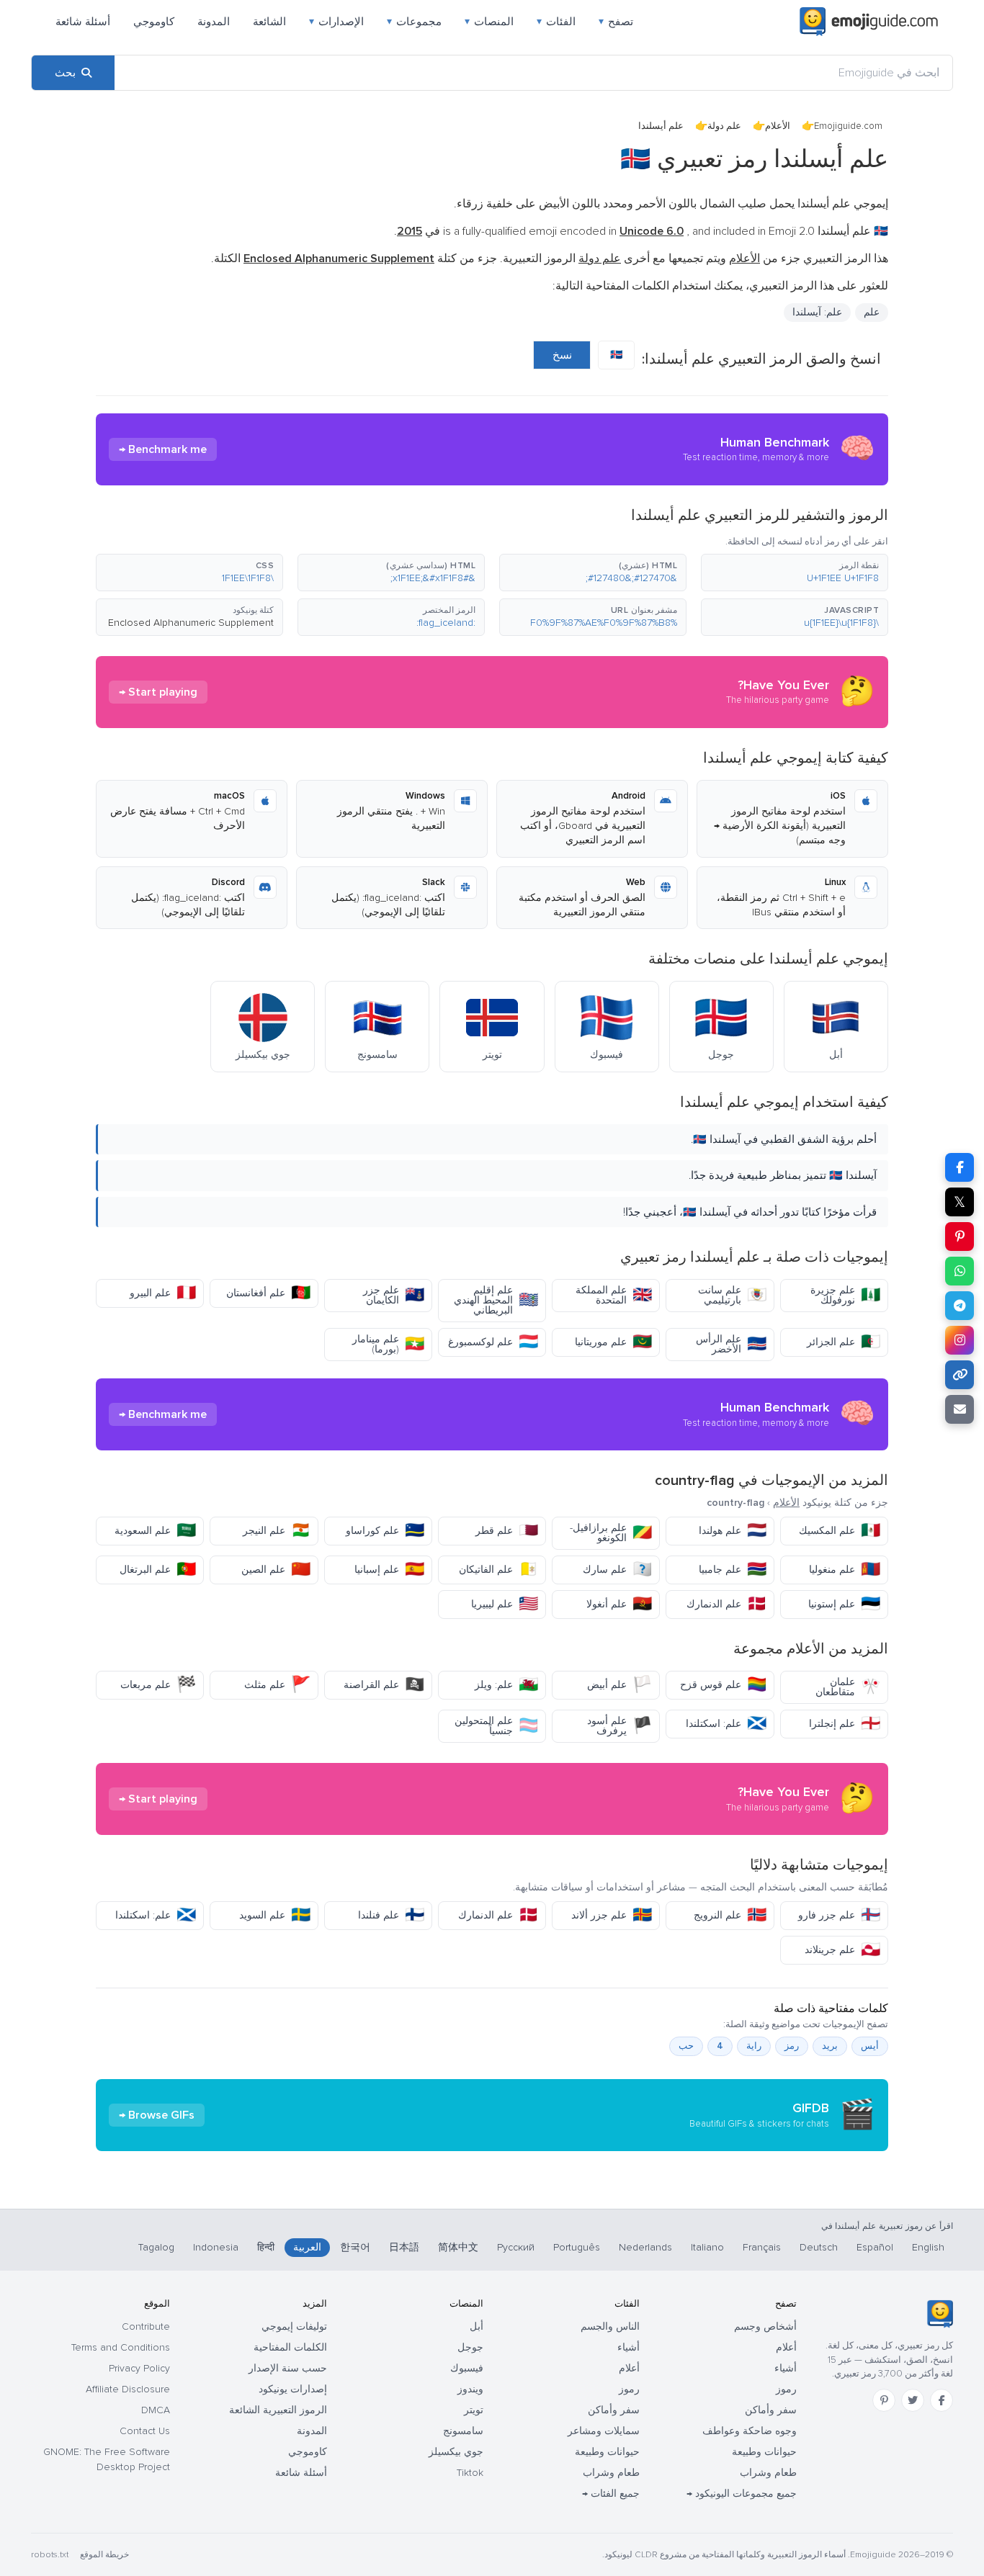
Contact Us (145, 2431)
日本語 (404, 2247)
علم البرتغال (158, 1570)
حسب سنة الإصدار (288, 2368)
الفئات (556, 22)
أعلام (786, 2347)
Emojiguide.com (848, 126)
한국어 (355, 2247)
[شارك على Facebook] (960, 1167)
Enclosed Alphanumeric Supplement (191, 623)
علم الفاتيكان (498, 1570)
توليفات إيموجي (294, 2326)
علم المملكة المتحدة (614, 1295)
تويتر (474, 2410)
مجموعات (414, 22)
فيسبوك (467, 2368)
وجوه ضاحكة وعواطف (750, 2431)
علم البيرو (163, 1293)
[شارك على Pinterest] (960, 1237)
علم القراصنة (384, 1685)
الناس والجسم (610, 2326)
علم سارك (617, 1570)
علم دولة (724, 126)
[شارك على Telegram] (960, 1306)
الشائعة (269, 22)
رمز (792, 2046)
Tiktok (470, 2473)
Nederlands (645, 2247)
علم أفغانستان (268, 1293)
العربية (307, 2247)
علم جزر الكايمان (394, 1295)
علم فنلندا (391, 1915)
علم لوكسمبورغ (493, 1342)
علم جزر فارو (839, 1915)
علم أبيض (620, 1685)
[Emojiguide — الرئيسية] (940, 2314)
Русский (516, 2247)
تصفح (616, 22)
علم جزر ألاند (612, 1915)
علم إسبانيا (389, 1570)
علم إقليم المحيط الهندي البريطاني (496, 1300)
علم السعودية (155, 1531)
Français (762, 2247)
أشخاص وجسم (765, 2326)
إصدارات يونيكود (293, 2389)
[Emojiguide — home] (869, 22)
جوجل (470, 2347)
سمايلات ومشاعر (604, 2431)
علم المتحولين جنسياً (496, 1726)
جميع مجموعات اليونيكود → (742, 2494)
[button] (795, 573)
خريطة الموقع (104, 2555)
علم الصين (276, 1570)
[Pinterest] (884, 2400)
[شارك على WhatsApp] (960, 1271)
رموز (786, 2389)
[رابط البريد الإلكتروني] (960, 1409)
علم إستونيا (844, 1604)
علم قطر (507, 1531)
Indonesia (216, 2247)
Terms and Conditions (121, 2347)
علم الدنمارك (726, 1604)
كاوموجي (154, 22)
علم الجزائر (844, 1342)
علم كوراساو (385, 1531)
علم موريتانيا (613, 1342)
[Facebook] (941, 2400)
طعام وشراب (768, 2473)
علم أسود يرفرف (620, 1726)
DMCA (156, 2410)
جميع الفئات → (611, 2494)
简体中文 (458, 2247)
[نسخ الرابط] (960, 1375)
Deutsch (819, 2247)
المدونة (214, 22)
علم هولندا (733, 1531)
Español (875, 2247)
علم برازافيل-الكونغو (611, 1533)
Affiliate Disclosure (128, 2389)
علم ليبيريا (505, 1604)
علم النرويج (730, 1915)
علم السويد (275, 1915)
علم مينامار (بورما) (388, 1344)
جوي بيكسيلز (456, 2452)
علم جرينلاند (842, 1950)
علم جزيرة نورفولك (845, 1295)
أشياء (786, 2368)
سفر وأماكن (771, 2410)
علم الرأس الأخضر (731, 1344)
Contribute (146, 2326)
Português (577, 2247)
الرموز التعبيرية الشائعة (278, 2410)
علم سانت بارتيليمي (732, 1295)
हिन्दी (266, 2247)
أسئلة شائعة (83, 22)
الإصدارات (336, 22)
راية (754, 2046)
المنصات (489, 22)
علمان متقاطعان (848, 1687)
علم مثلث (277, 1685)
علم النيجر (277, 1531)
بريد (830, 2046)
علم (872, 312)
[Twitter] (913, 2400)
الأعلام (778, 126)
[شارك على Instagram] (960, 1340)
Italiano (707, 2247)
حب (686, 2046)
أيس (870, 2046)
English (928, 2247)
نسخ (562, 355)
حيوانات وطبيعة (764, 2452)
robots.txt (50, 2555)
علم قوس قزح (723, 1685)
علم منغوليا (845, 1570)
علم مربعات (158, 1685)
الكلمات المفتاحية (290, 2347)
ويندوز (470, 2389)
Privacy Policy (139, 2368)
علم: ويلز (506, 1685)
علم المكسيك (840, 1531)
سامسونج (463, 2431)
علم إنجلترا (845, 1724)
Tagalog (156, 2247)
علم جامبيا (733, 1570)
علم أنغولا (619, 1604)
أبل (477, 2326)
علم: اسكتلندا (726, 1724)
